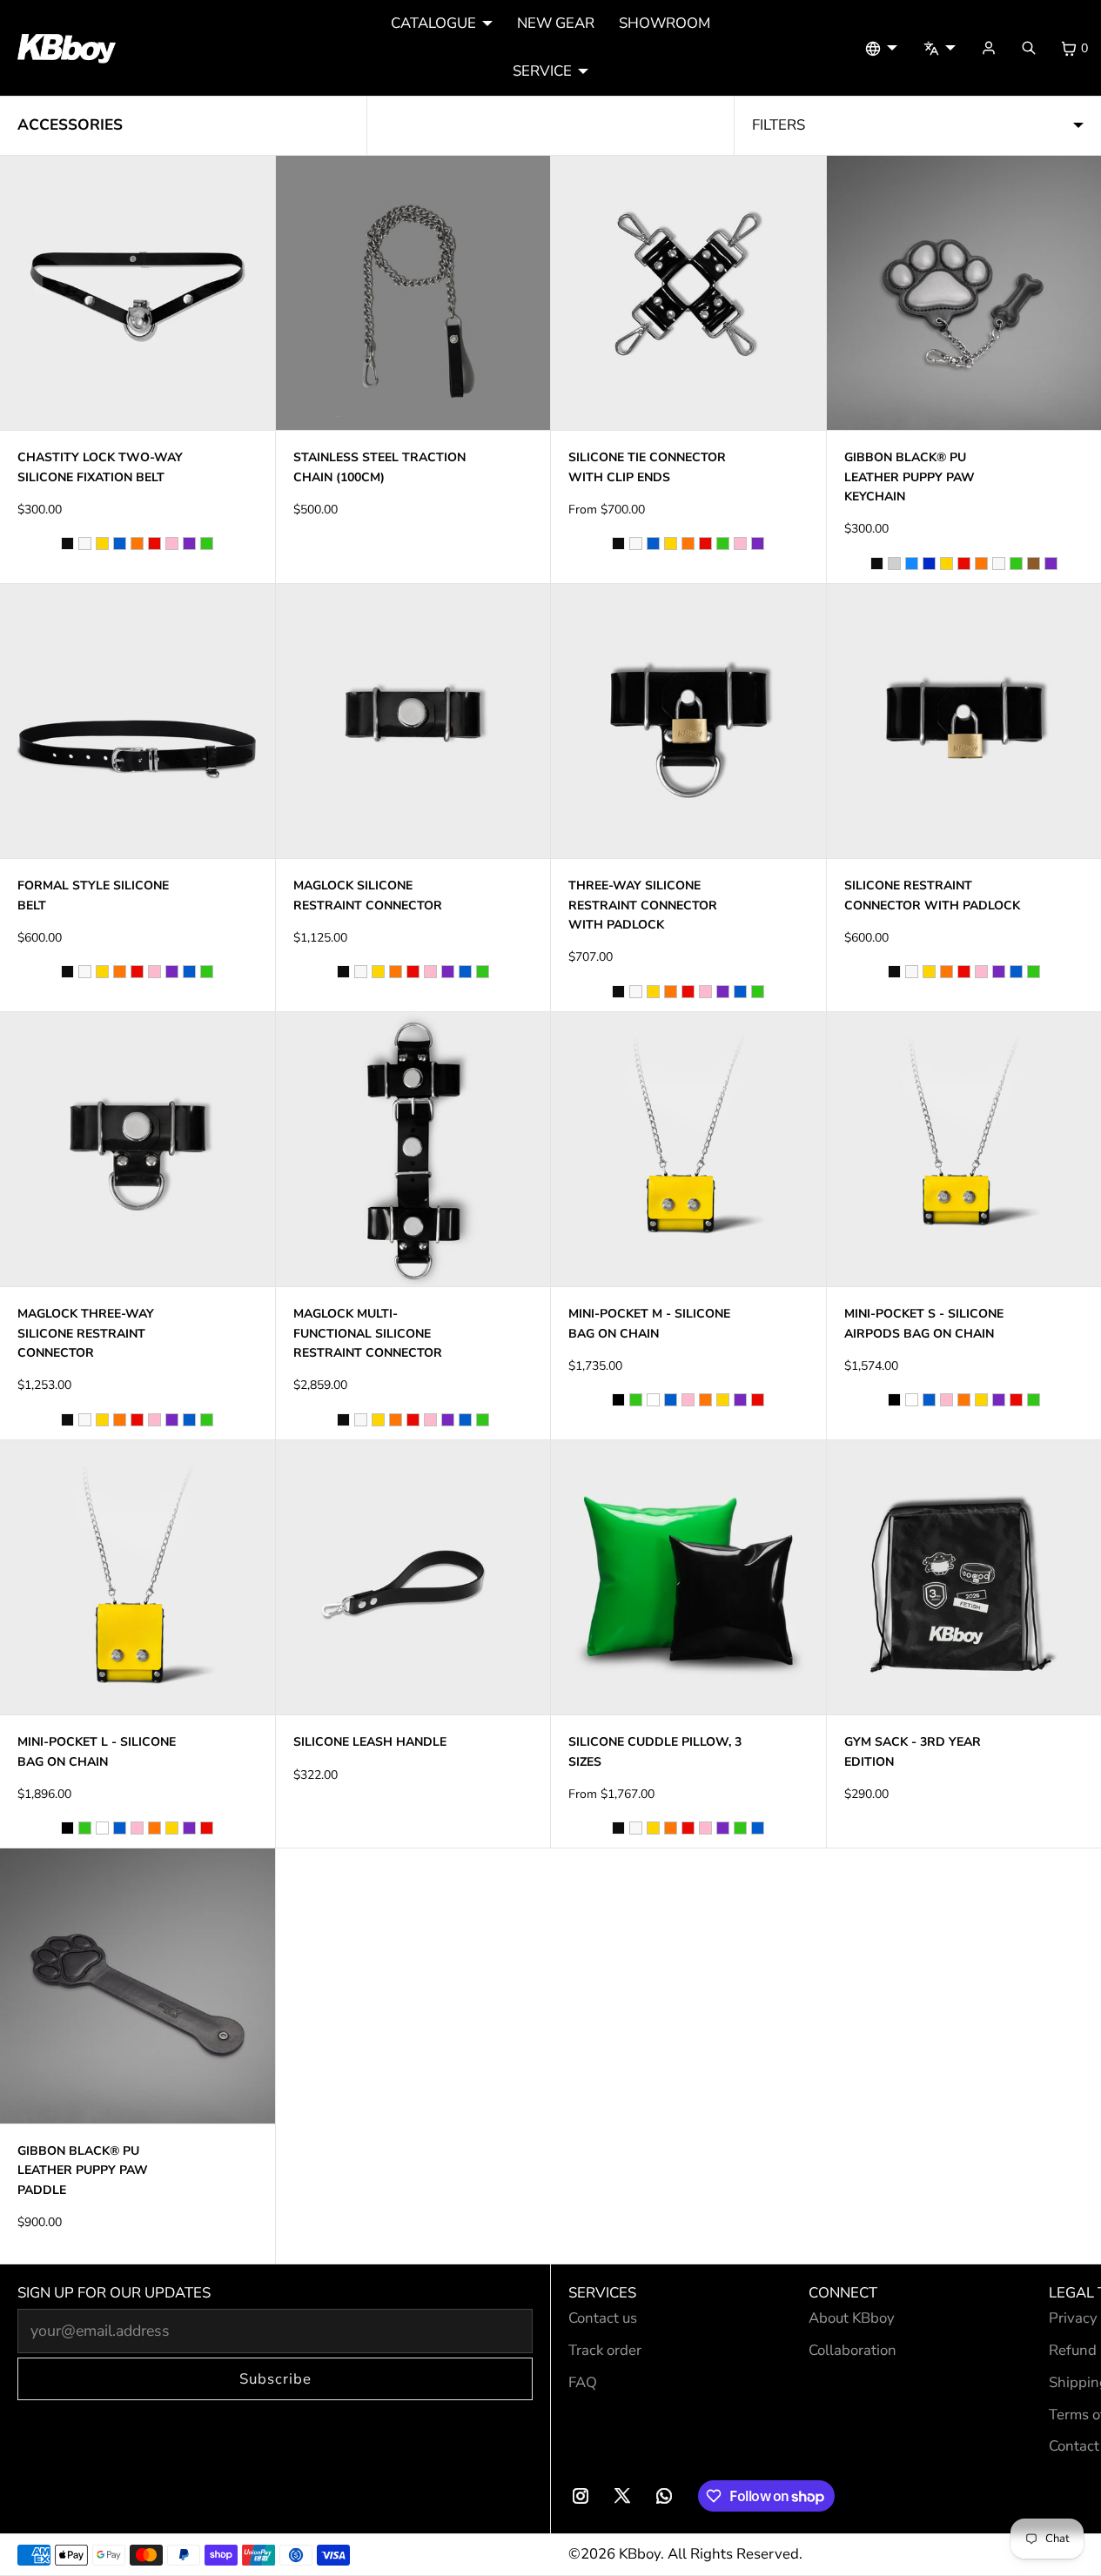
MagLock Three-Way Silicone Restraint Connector (86, 1333)
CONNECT (843, 2293)
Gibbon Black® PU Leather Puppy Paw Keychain (910, 477)
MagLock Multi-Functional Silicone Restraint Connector (368, 1333)
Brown (1034, 563)
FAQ (583, 2382)
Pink (172, 543)
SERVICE (542, 71)
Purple (189, 543)
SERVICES (602, 2293)
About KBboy (852, 2318)
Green (207, 543)
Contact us (603, 2318)
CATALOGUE (433, 23)
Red (154, 543)
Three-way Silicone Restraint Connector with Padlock (643, 905)
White (85, 543)
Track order (605, 2350)
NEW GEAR (556, 23)
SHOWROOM (665, 23)
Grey (894, 563)
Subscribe (275, 2379)
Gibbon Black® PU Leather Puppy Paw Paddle (83, 2170)
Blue (120, 543)
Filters (779, 125)
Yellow (102, 543)
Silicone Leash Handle (370, 1742)
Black (67, 543)
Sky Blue (912, 563)
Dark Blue (929, 563)
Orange (137, 543)
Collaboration (853, 2350)
